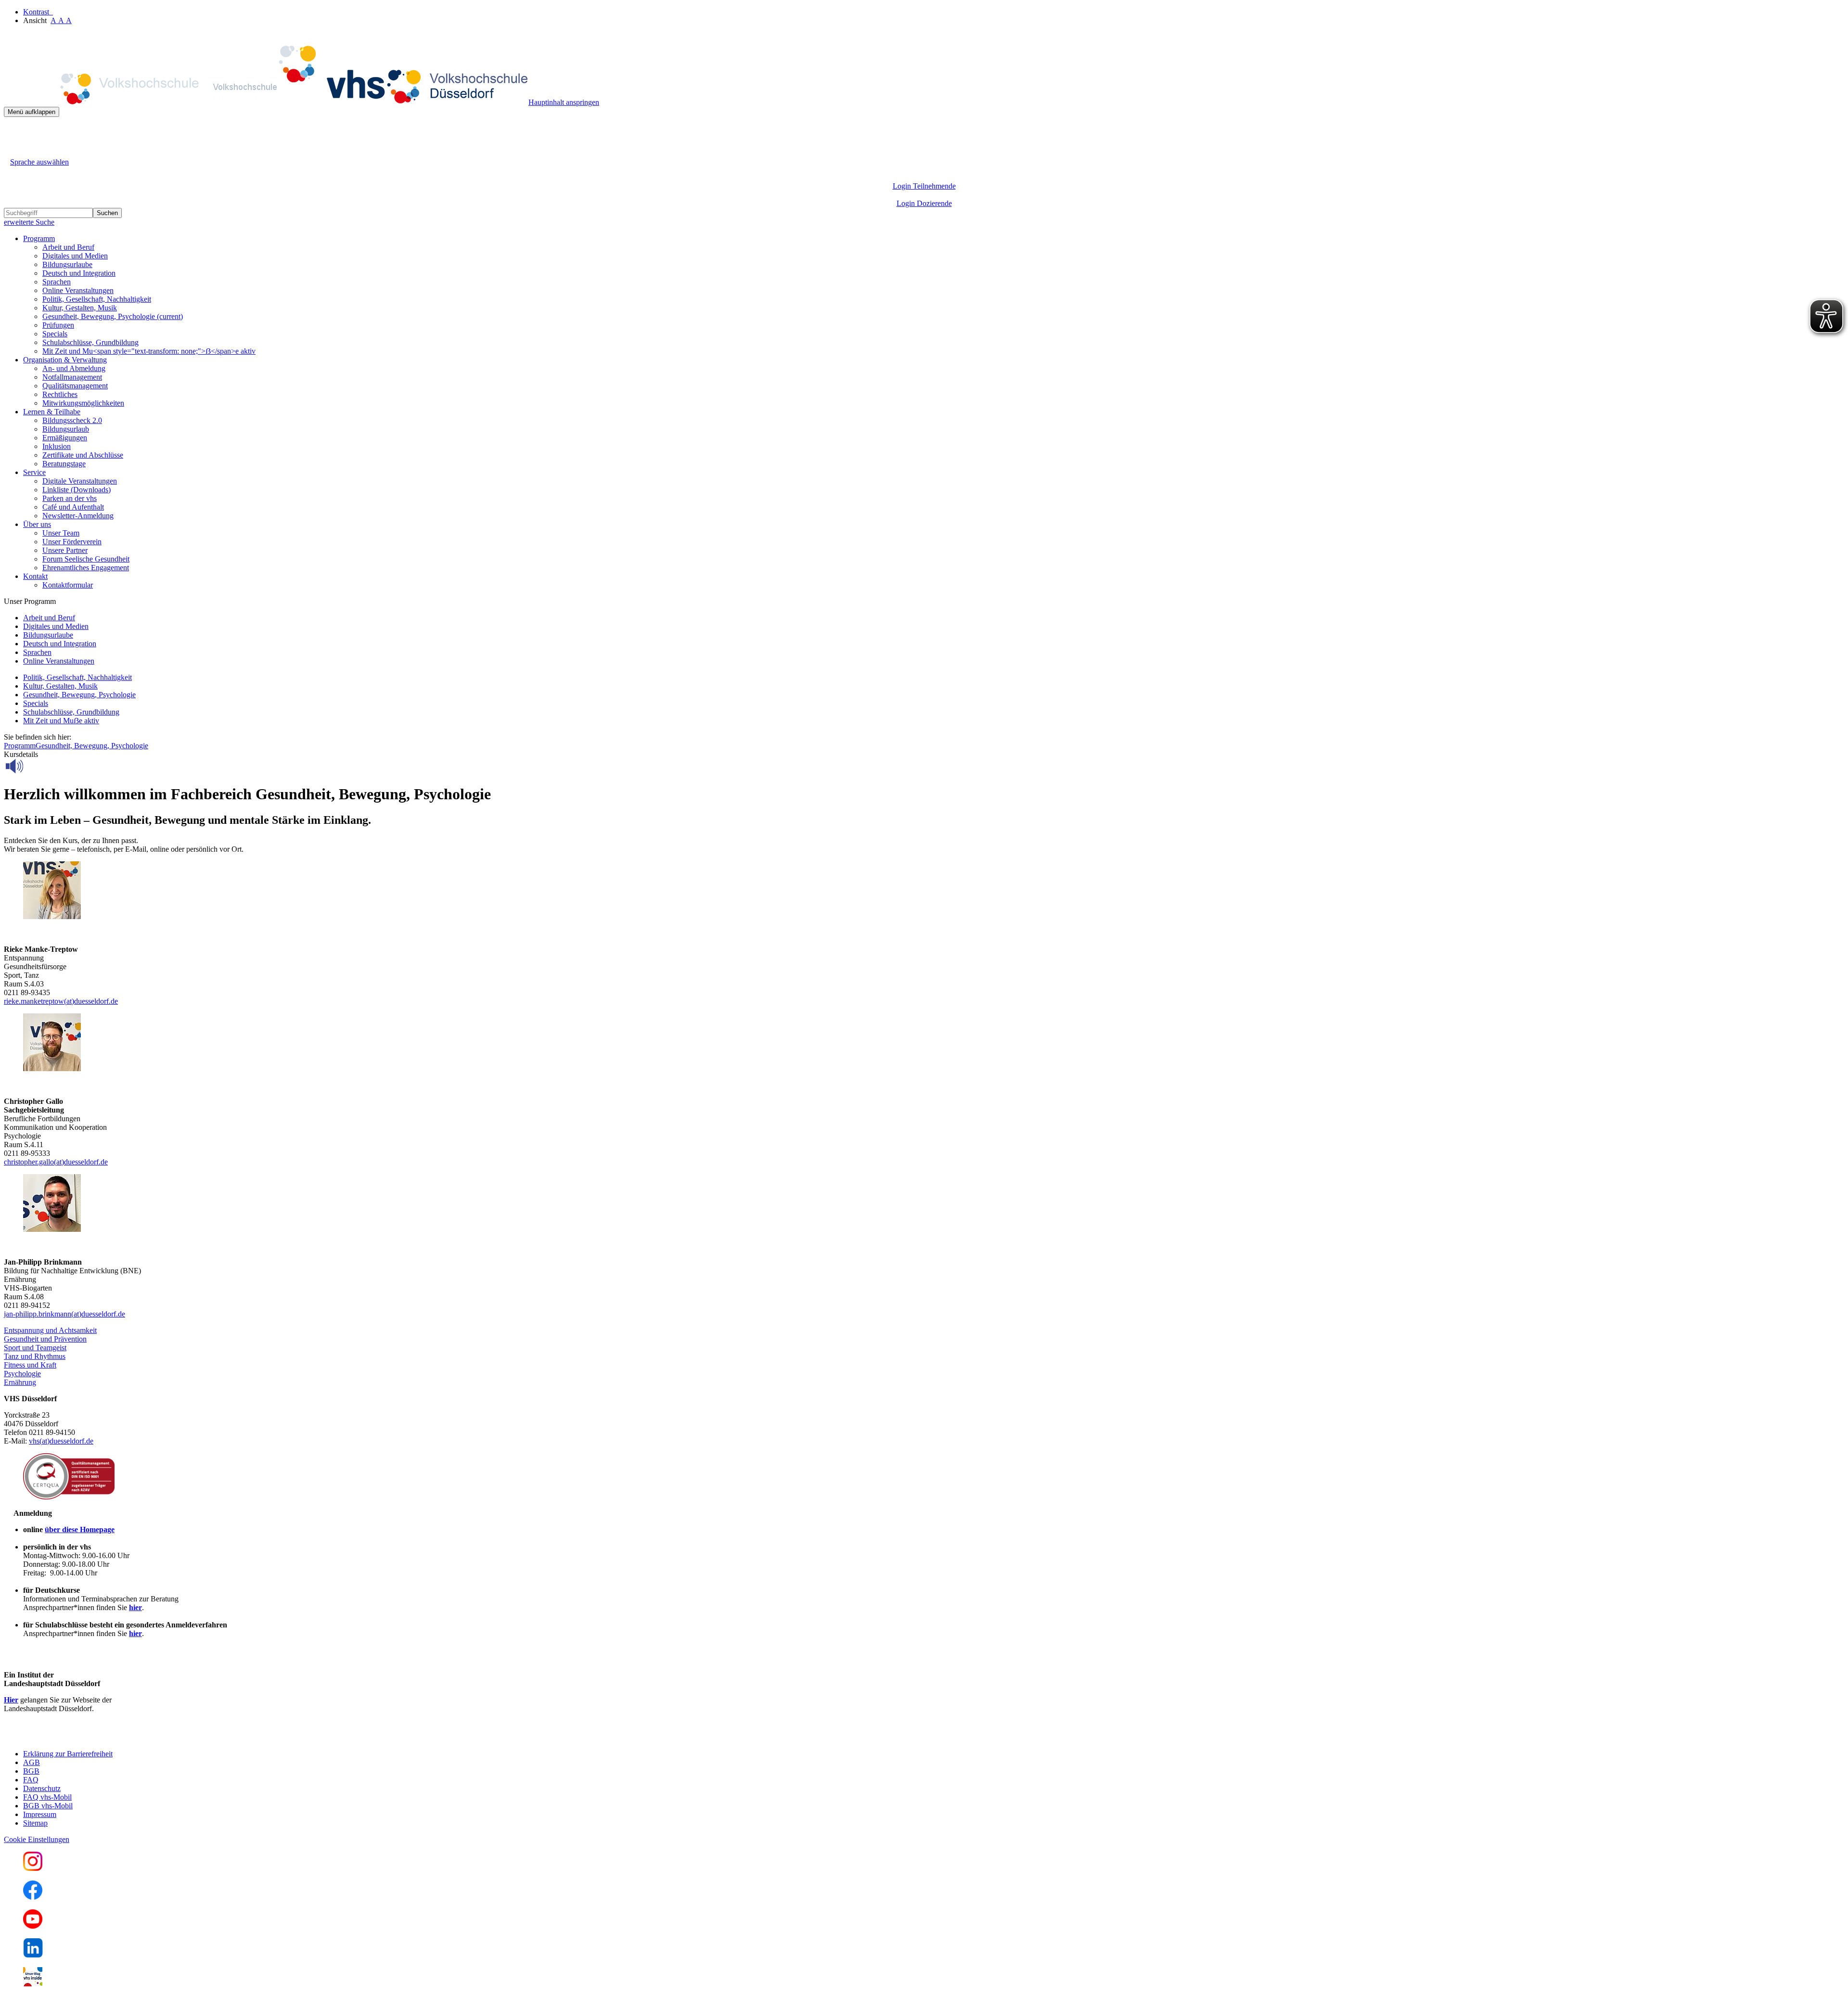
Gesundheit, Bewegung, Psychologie (113, 316)
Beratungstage (64, 464)
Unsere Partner (65, 550)
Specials (55, 334)
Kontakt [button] (35, 576)
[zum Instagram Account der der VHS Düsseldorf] (33, 1868)
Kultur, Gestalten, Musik (80, 308)
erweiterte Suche (29, 222)
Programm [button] (39, 238)
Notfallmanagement (72, 377)
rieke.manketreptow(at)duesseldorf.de (61, 1001)
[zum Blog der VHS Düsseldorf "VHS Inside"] (33, 1984)
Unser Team (61, 533)
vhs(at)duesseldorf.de (61, 1441)
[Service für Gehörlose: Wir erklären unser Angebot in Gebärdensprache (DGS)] (13, 151)
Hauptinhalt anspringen (564, 102)
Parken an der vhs (70, 498)
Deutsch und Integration (79, 273)
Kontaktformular (68, 585)
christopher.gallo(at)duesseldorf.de (56, 1162)
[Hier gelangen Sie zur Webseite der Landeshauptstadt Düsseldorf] (71, 1737)
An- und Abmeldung (74, 368)
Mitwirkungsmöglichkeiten (83, 403)
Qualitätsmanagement (75, 386)
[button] (50, 1330)
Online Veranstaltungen (78, 290)
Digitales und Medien (75, 256)
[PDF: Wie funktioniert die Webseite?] (13, 132)
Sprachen (57, 282)
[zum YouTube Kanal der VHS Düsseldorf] (33, 1926)
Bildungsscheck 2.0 (72, 420)
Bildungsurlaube (67, 264)
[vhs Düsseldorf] (266, 102)
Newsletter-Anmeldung (78, 516)
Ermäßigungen (65, 438)
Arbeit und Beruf (68, 247)
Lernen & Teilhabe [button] (52, 412)
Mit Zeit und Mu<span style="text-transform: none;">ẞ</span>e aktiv (149, 351)
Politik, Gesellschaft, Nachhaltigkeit (97, 299)
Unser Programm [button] (30, 601)
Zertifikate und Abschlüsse (83, 455)
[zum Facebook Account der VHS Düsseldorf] (33, 1897)
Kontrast (38, 12)
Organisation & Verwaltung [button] (65, 360)
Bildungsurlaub (66, 429)
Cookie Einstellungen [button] (37, 1839)
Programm (20, 746)
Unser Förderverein (72, 542)
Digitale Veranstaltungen (80, 481)
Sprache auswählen (39, 162)
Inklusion (57, 446)
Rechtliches (60, 394)
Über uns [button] (37, 524)
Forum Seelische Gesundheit (86, 559)
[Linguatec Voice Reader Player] (36, 766)
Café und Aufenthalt (73, 507)
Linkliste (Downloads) (77, 490)
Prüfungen (58, 325)
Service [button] (34, 472)
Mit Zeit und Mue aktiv (61, 721)
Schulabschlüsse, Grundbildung (90, 342)
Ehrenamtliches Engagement (86, 568)
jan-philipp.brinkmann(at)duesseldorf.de (64, 1314)
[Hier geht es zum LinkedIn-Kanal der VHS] (33, 1955)
